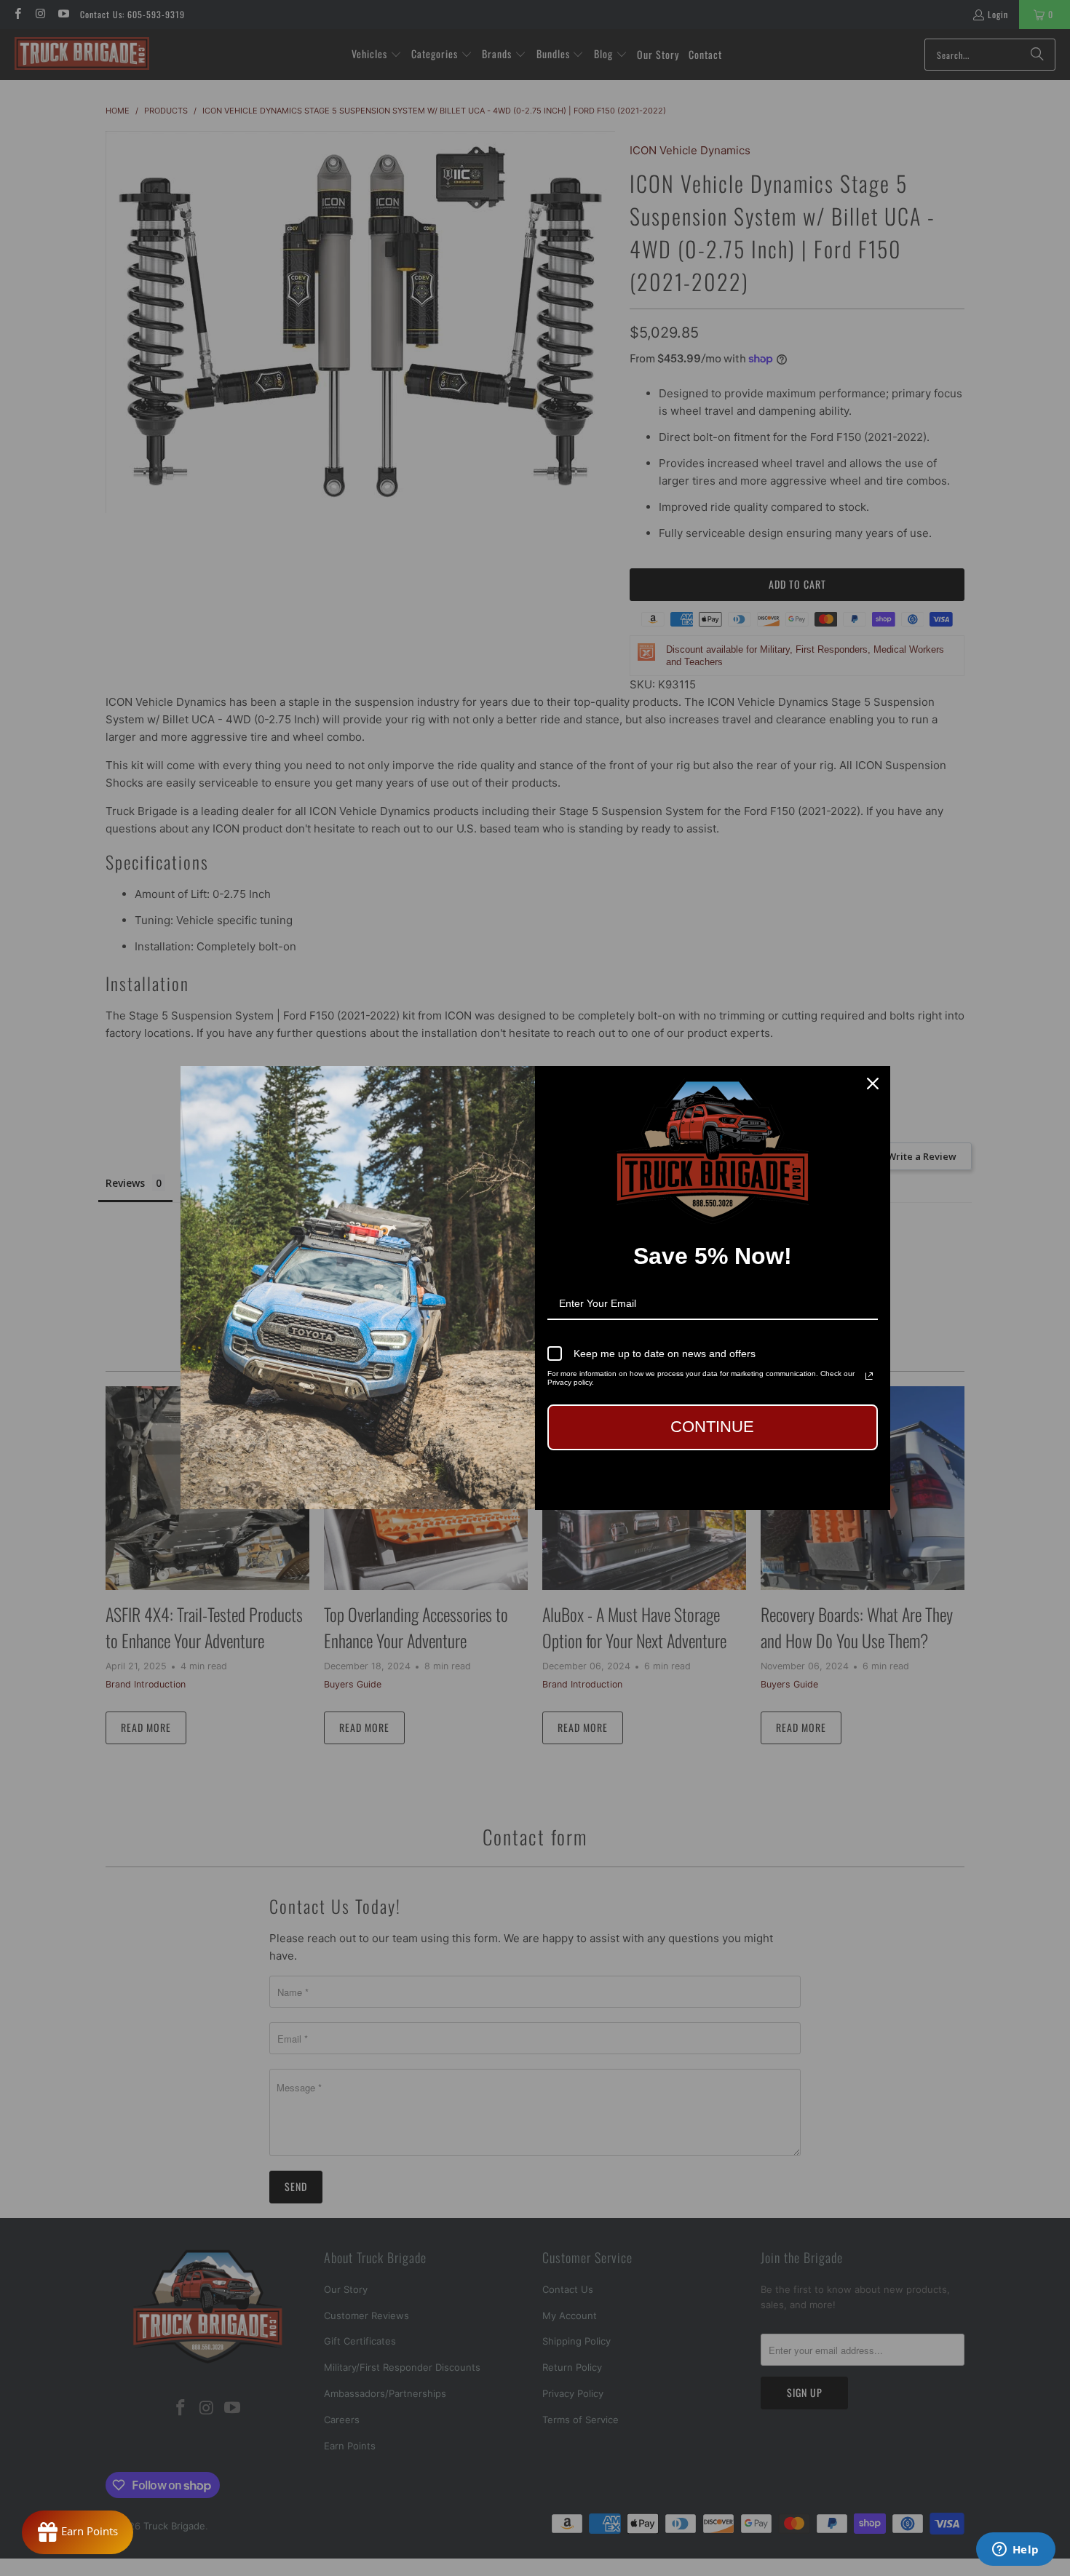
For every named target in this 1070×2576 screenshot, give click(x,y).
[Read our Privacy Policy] (869, 1376)
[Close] (873, 1084)
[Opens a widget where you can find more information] (1015, 2551)
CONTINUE (712, 1427)
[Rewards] (78, 2532)
